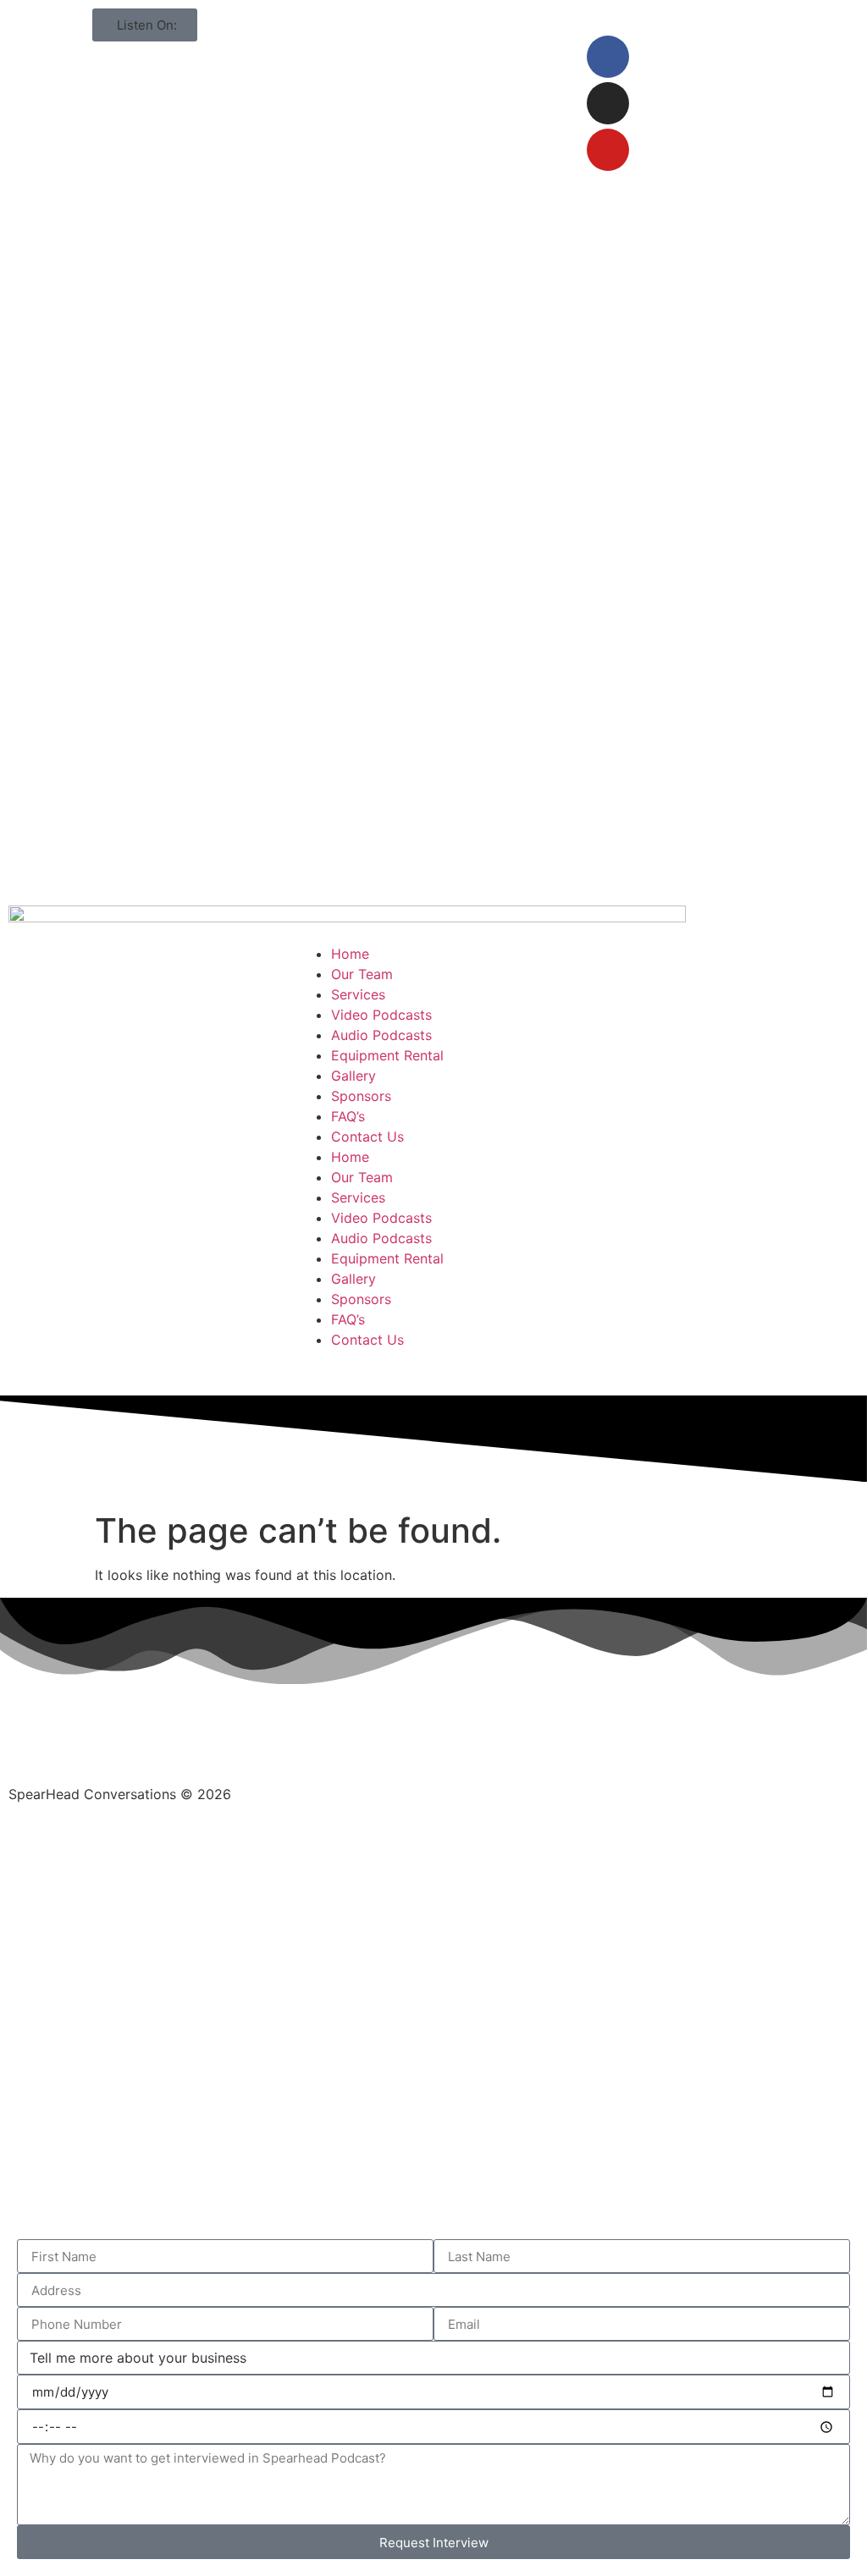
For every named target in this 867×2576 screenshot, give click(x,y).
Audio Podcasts (381, 1035)
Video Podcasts (381, 1015)
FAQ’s (348, 1116)
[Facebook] (608, 57)
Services (358, 994)
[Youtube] (608, 150)
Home (350, 954)
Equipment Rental (387, 1055)
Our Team (362, 974)
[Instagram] (608, 103)
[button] (145, 25)
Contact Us (367, 1137)
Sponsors (361, 1096)
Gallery (353, 1076)
